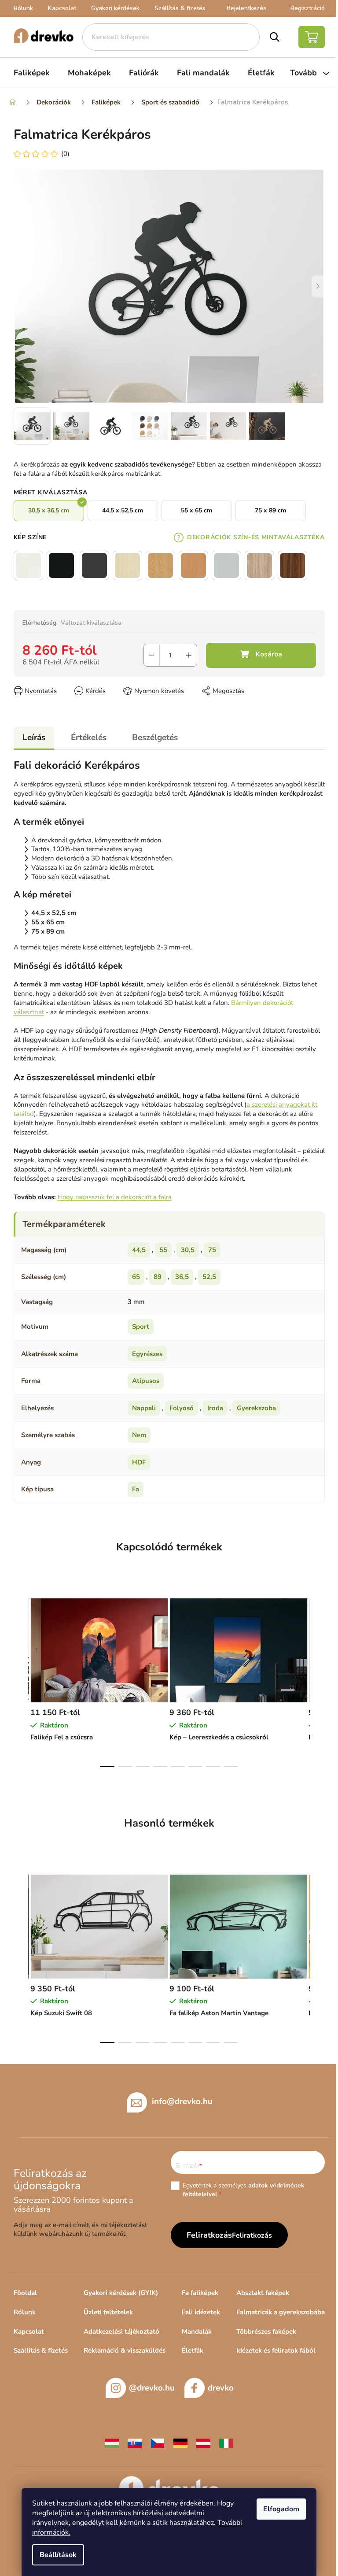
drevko (221, 2388)
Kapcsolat (62, 8)
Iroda (215, 1408)
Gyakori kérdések (115, 8)
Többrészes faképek (266, 2331)
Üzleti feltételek (108, 2312)
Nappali (144, 1408)
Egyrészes (147, 1354)
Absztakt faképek (263, 2293)
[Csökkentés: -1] (152, 655)
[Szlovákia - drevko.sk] (135, 2443)
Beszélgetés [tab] (155, 738)
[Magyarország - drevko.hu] (112, 2443)
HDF (139, 1462)
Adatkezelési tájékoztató (121, 2331)
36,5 (182, 1277)
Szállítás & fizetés (180, 8)
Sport (141, 1327)
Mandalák (197, 2331)
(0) (65, 154)
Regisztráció (308, 8)
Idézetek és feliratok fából (276, 2350)
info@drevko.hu (182, 2102)
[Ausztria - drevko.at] (203, 2443)
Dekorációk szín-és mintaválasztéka (256, 537)
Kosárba (261, 655)
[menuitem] (32, 73)
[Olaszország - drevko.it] (226, 2443)
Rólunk (23, 8)
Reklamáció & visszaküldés (125, 2350)
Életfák (193, 2350)
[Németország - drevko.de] (180, 2443)
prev (21, 1680)
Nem (139, 1435)
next (318, 1680)
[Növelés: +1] (189, 655)
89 (158, 1277)
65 (136, 1277)
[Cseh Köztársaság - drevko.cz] (158, 2443)
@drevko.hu (152, 2388)
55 (163, 1250)
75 (212, 1250)
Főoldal (25, 2293)
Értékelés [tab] (89, 738)
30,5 (188, 1250)
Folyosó (182, 1408)
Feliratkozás (252, 2235)
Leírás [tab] (34, 738)
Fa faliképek (200, 2293)
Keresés (275, 37)
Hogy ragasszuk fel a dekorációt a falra (115, 1197)
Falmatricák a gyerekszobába (281, 2312)
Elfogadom (281, 2509)
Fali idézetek (201, 2312)
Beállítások (58, 2555)
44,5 (139, 1250)
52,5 (209, 1277)
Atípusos (146, 1381)
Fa (136, 1489)
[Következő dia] (318, 286)
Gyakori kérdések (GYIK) (121, 2293)
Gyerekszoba (256, 1408)
